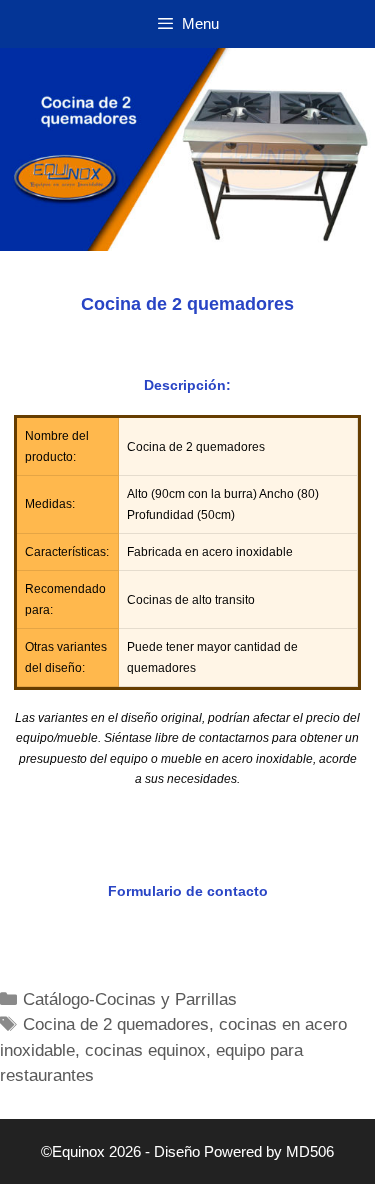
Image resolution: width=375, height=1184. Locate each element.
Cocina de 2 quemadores (116, 1024)
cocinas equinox (145, 1050)
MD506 (310, 1151)
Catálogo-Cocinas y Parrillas (130, 999)
